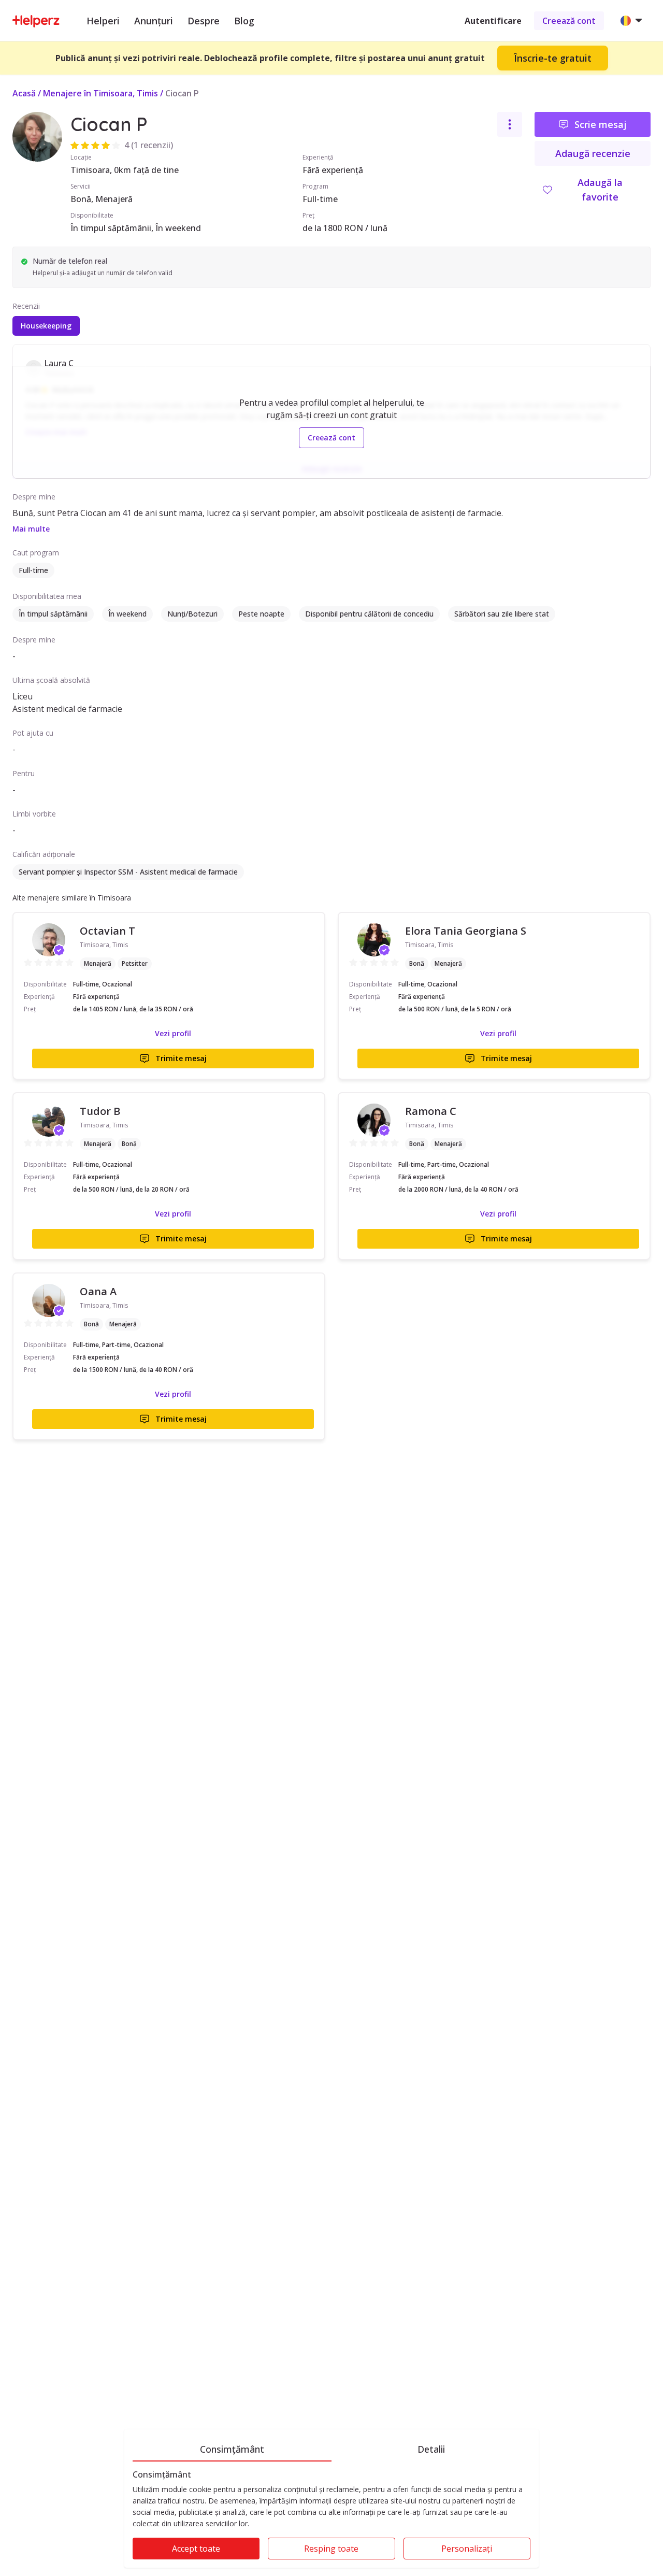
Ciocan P (182, 93)
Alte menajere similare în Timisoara (72, 898)
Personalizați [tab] (467, 2549)
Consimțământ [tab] (232, 2449)
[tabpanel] (331, 2519)
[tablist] (331, 2448)
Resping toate (331, 2549)
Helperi (103, 21)
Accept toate (196, 2549)
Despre (204, 21)
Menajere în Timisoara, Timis (100, 93)
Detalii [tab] (431, 2449)
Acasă (24, 93)
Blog (244, 21)
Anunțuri (154, 21)
